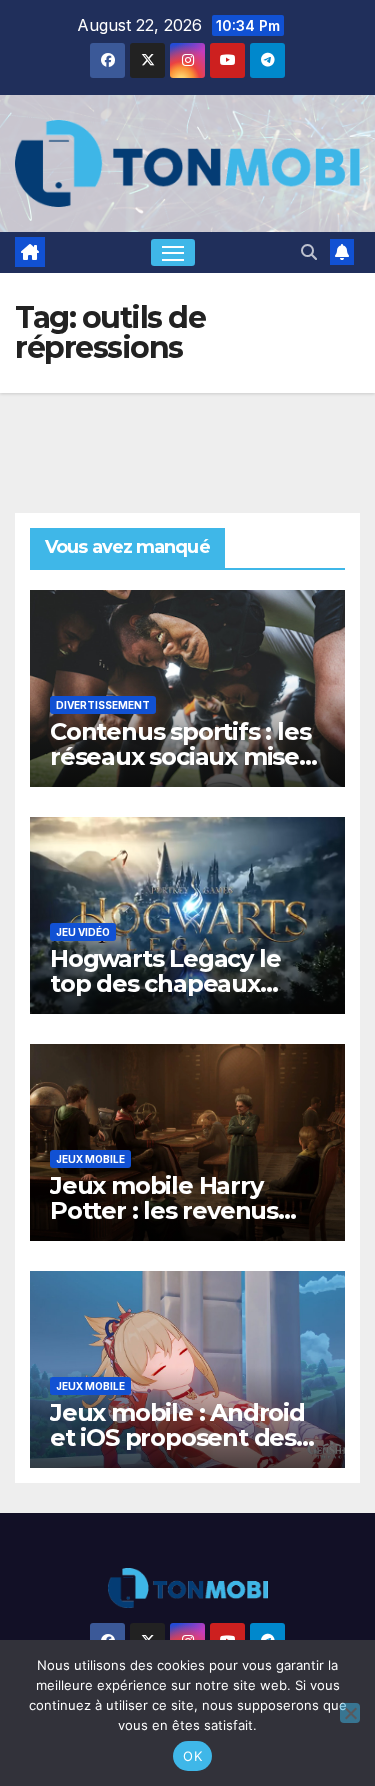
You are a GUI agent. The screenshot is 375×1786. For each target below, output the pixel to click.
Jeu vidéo (83, 932)
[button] (309, 252)
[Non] (350, 1713)
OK (192, 1756)
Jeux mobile (90, 1159)
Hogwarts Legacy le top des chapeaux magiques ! (165, 983)
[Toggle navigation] (173, 253)
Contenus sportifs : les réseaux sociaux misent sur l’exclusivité (187, 756)
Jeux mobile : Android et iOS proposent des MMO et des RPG (177, 1437)
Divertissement (103, 705)
